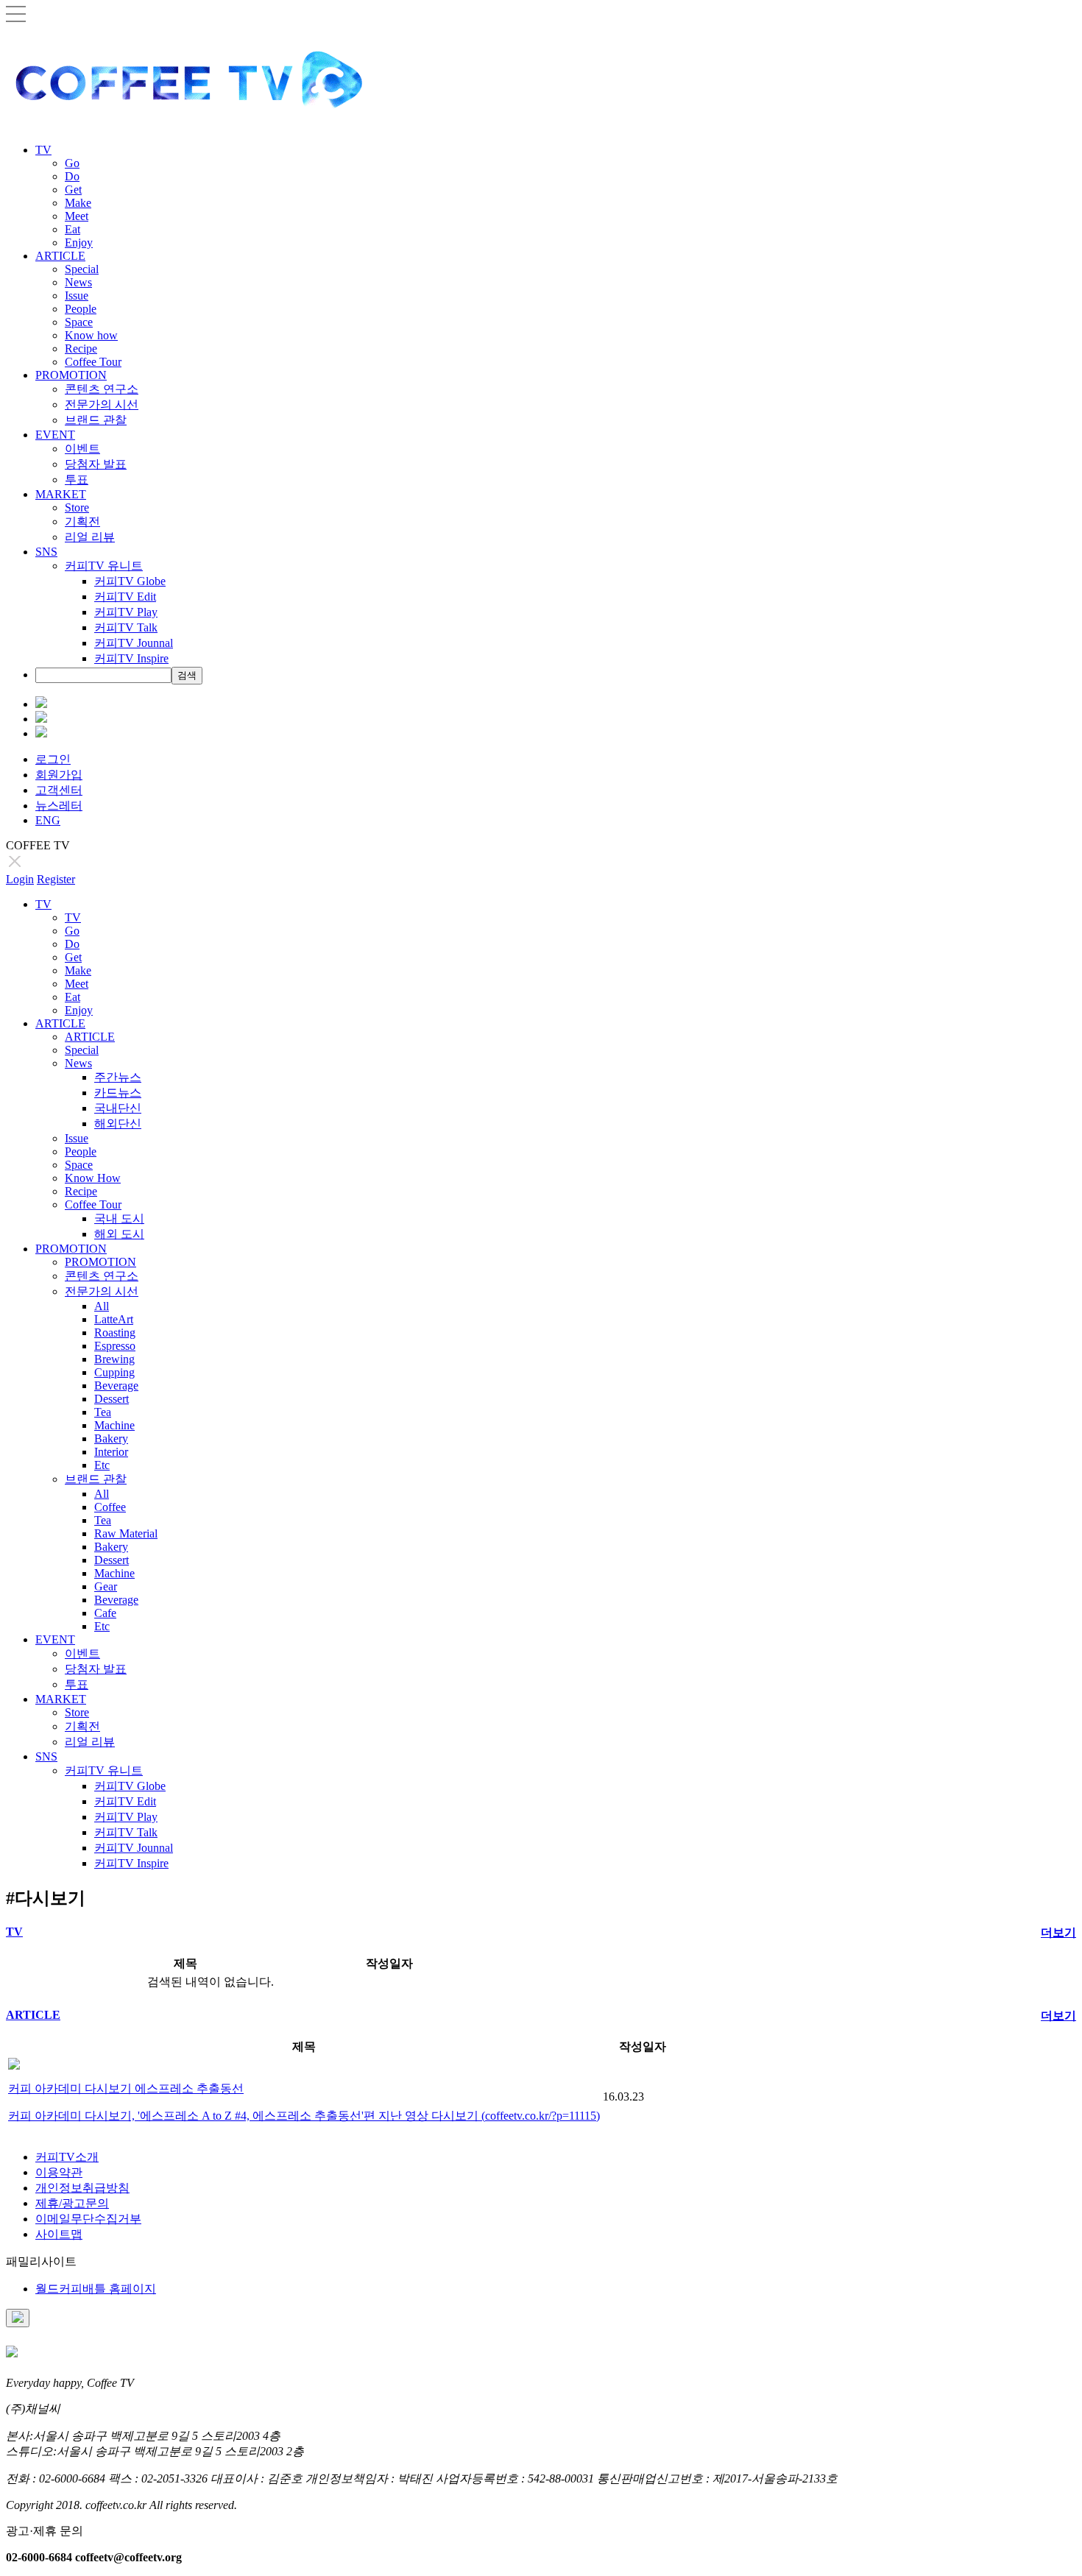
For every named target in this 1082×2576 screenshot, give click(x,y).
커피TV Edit (125, 597)
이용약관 (59, 2172)
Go (72, 163)
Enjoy (79, 243)
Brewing (114, 1359)
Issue (77, 296)
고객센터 (59, 790)
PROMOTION (71, 375)
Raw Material (126, 1533)
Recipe (81, 348)
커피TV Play (126, 612)
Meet (77, 216)
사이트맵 (59, 2234)
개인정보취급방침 (82, 2188)
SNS (46, 552)
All (102, 1306)
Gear (106, 1586)
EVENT (55, 435)
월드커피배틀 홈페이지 (96, 2289)
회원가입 (59, 775)
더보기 (1058, 1932)
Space (79, 322)
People (81, 309)
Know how (91, 335)
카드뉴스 (118, 1093)
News (78, 282)
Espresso (115, 1346)
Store (77, 507)
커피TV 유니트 (104, 566)
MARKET (61, 494)
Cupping (114, 1372)
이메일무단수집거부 (88, 2219)
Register (56, 879)
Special (82, 269)
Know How (93, 1178)
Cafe (105, 1613)
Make (78, 203)
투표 (77, 480)
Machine (114, 1425)
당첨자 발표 (96, 464)
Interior (111, 1452)
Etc (102, 1465)
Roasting (115, 1333)
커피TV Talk (126, 627)
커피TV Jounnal (134, 643)
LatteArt (114, 1319)
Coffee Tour (93, 362)
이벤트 (82, 449)
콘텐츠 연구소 (102, 389)
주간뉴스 (118, 1077)
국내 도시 (119, 1218)
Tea (103, 1412)
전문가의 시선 (102, 404)
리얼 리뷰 (90, 537)
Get (73, 190)
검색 (187, 675)
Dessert (112, 1399)
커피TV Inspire (131, 658)
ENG (48, 820)
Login (20, 879)
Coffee (110, 1507)
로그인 (53, 759)
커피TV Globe (130, 581)
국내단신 (118, 1108)
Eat (73, 229)
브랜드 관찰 (96, 420)
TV (43, 150)
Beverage (116, 1386)
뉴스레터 (59, 806)
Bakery (111, 1439)
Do (72, 176)
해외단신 (118, 1124)
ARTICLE (60, 256)
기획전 (82, 521)
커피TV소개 (67, 2157)
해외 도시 (119, 1234)
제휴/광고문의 (72, 2203)
